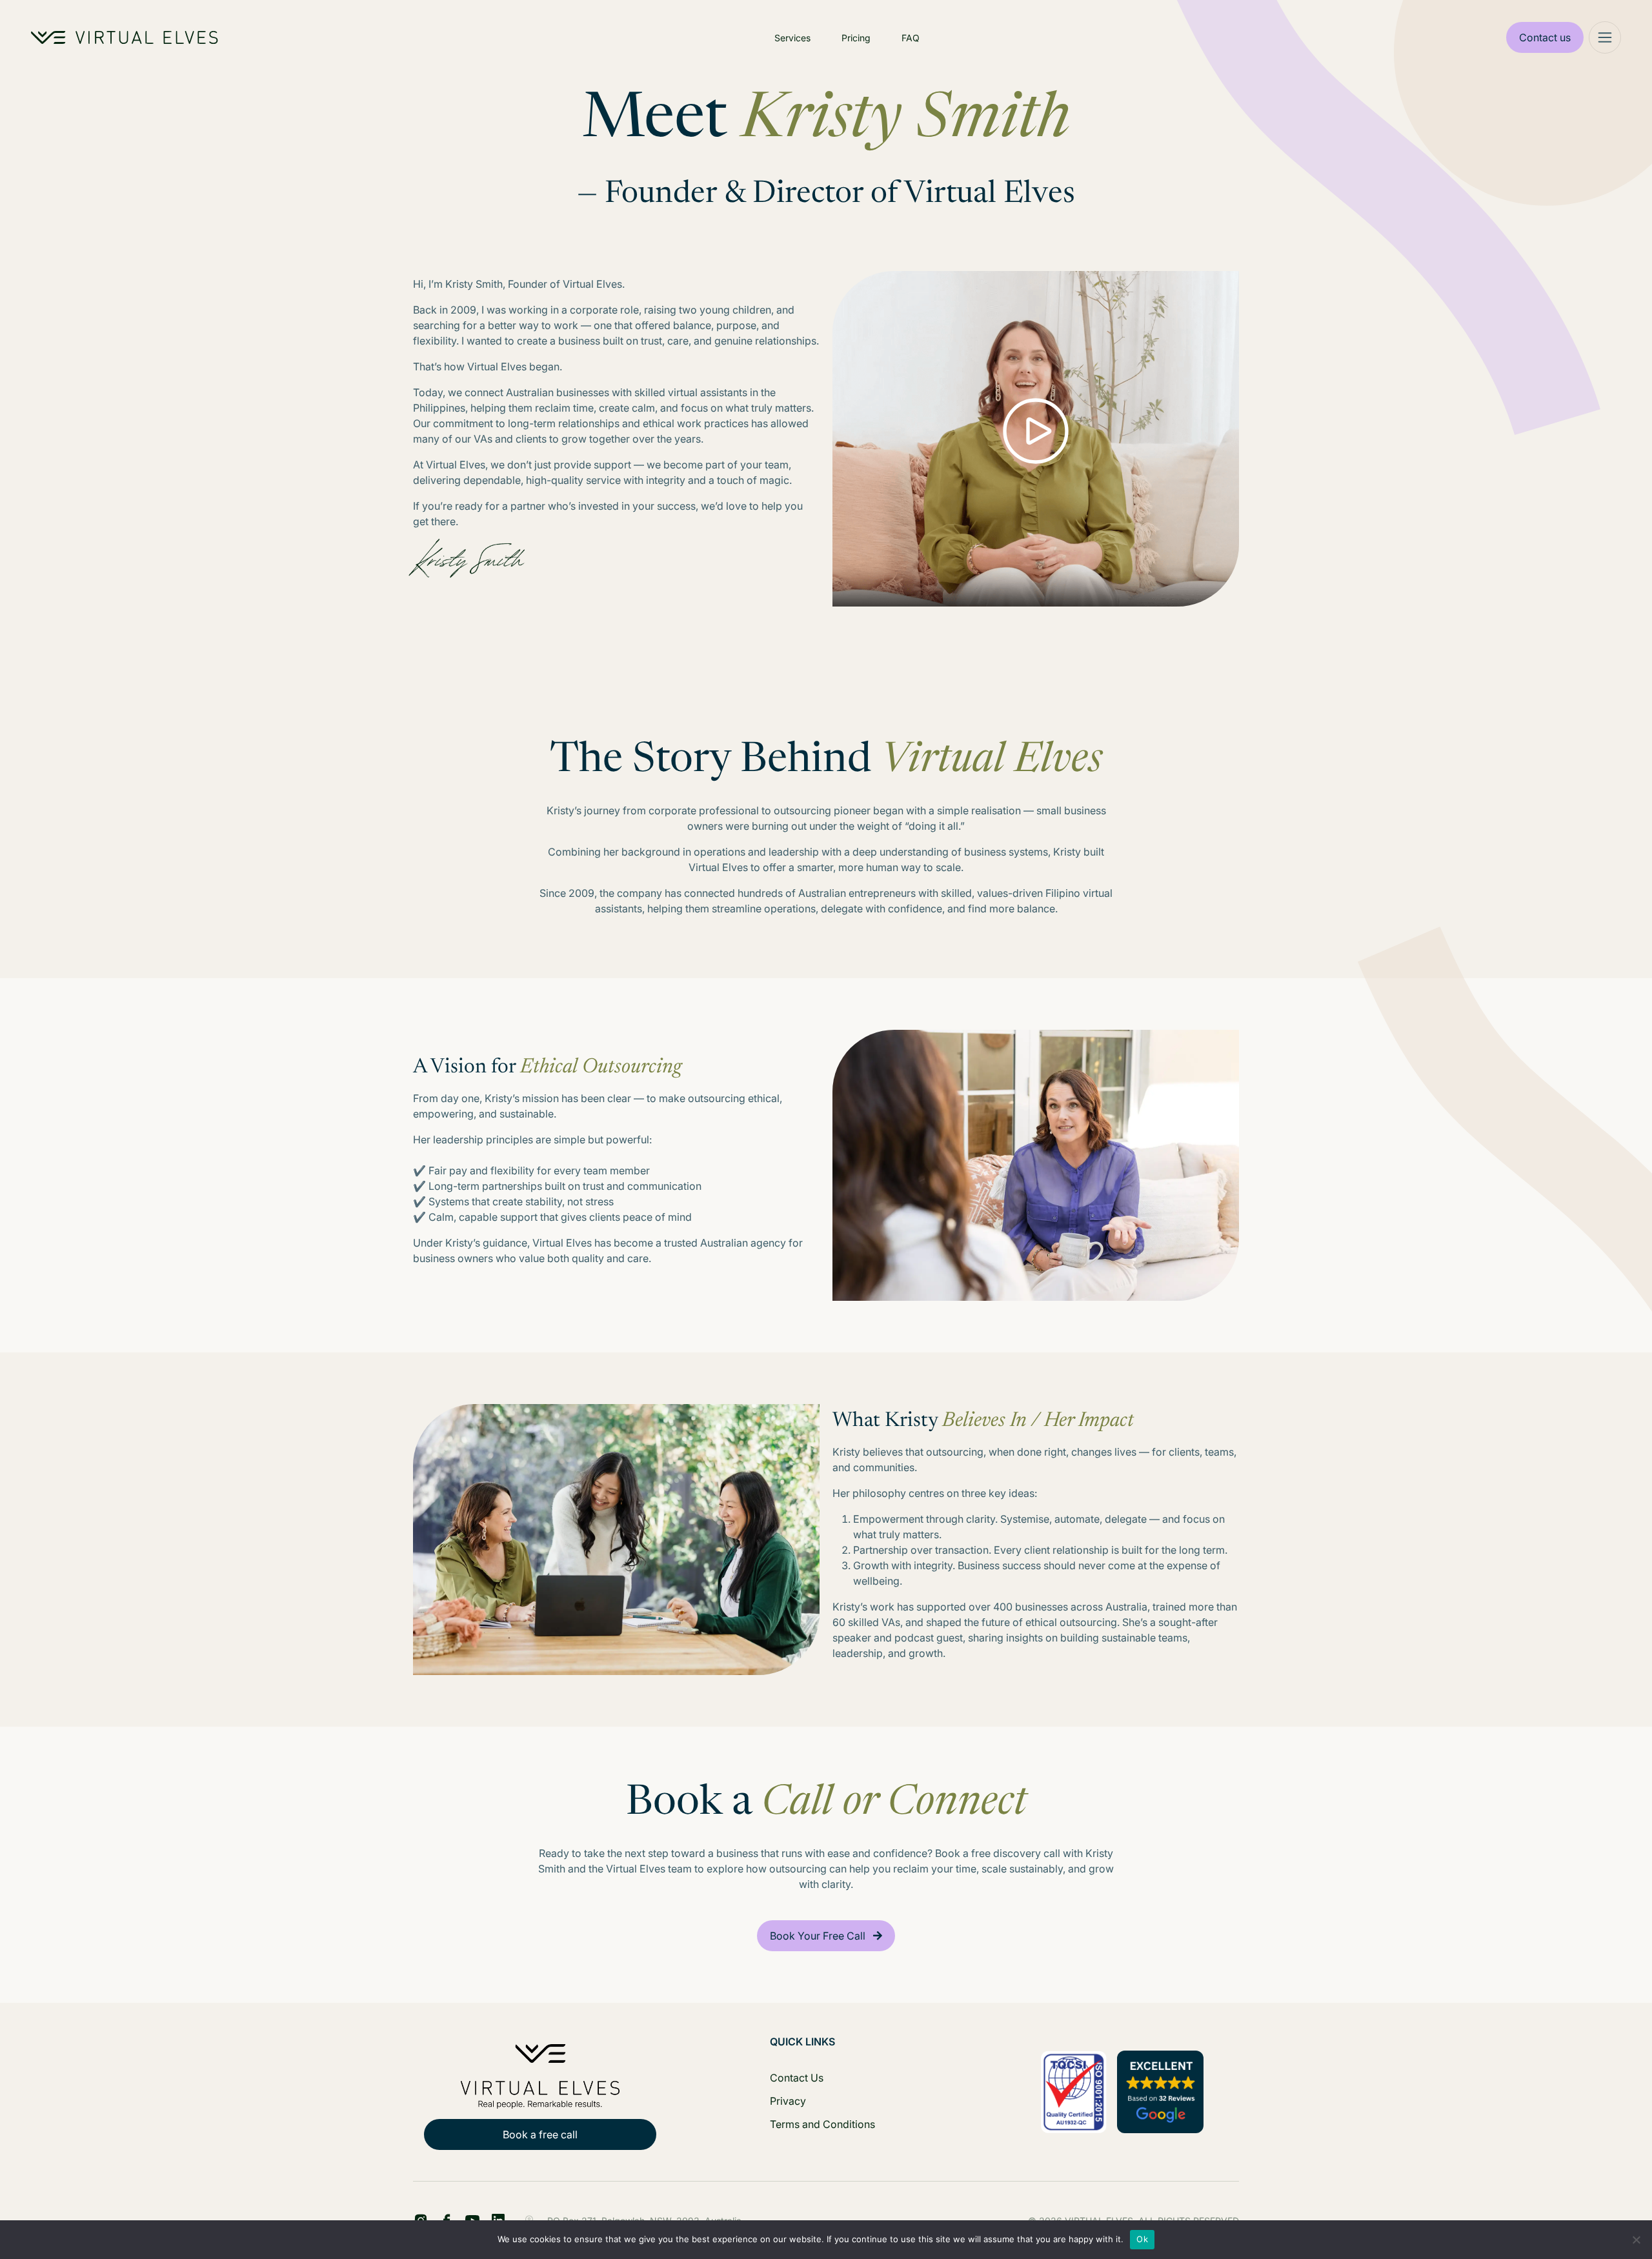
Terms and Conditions (822, 2124)
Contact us (1545, 37)
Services (792, 38)
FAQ (911, 38)
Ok (1142, 2239)
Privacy (788, 2101)
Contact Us (797, 2078)
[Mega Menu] (1605, 37)
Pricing (856, 38)
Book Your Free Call (818, 1936)
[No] (1636, 2240)
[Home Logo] (125, 37)
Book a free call (540, 2134)
